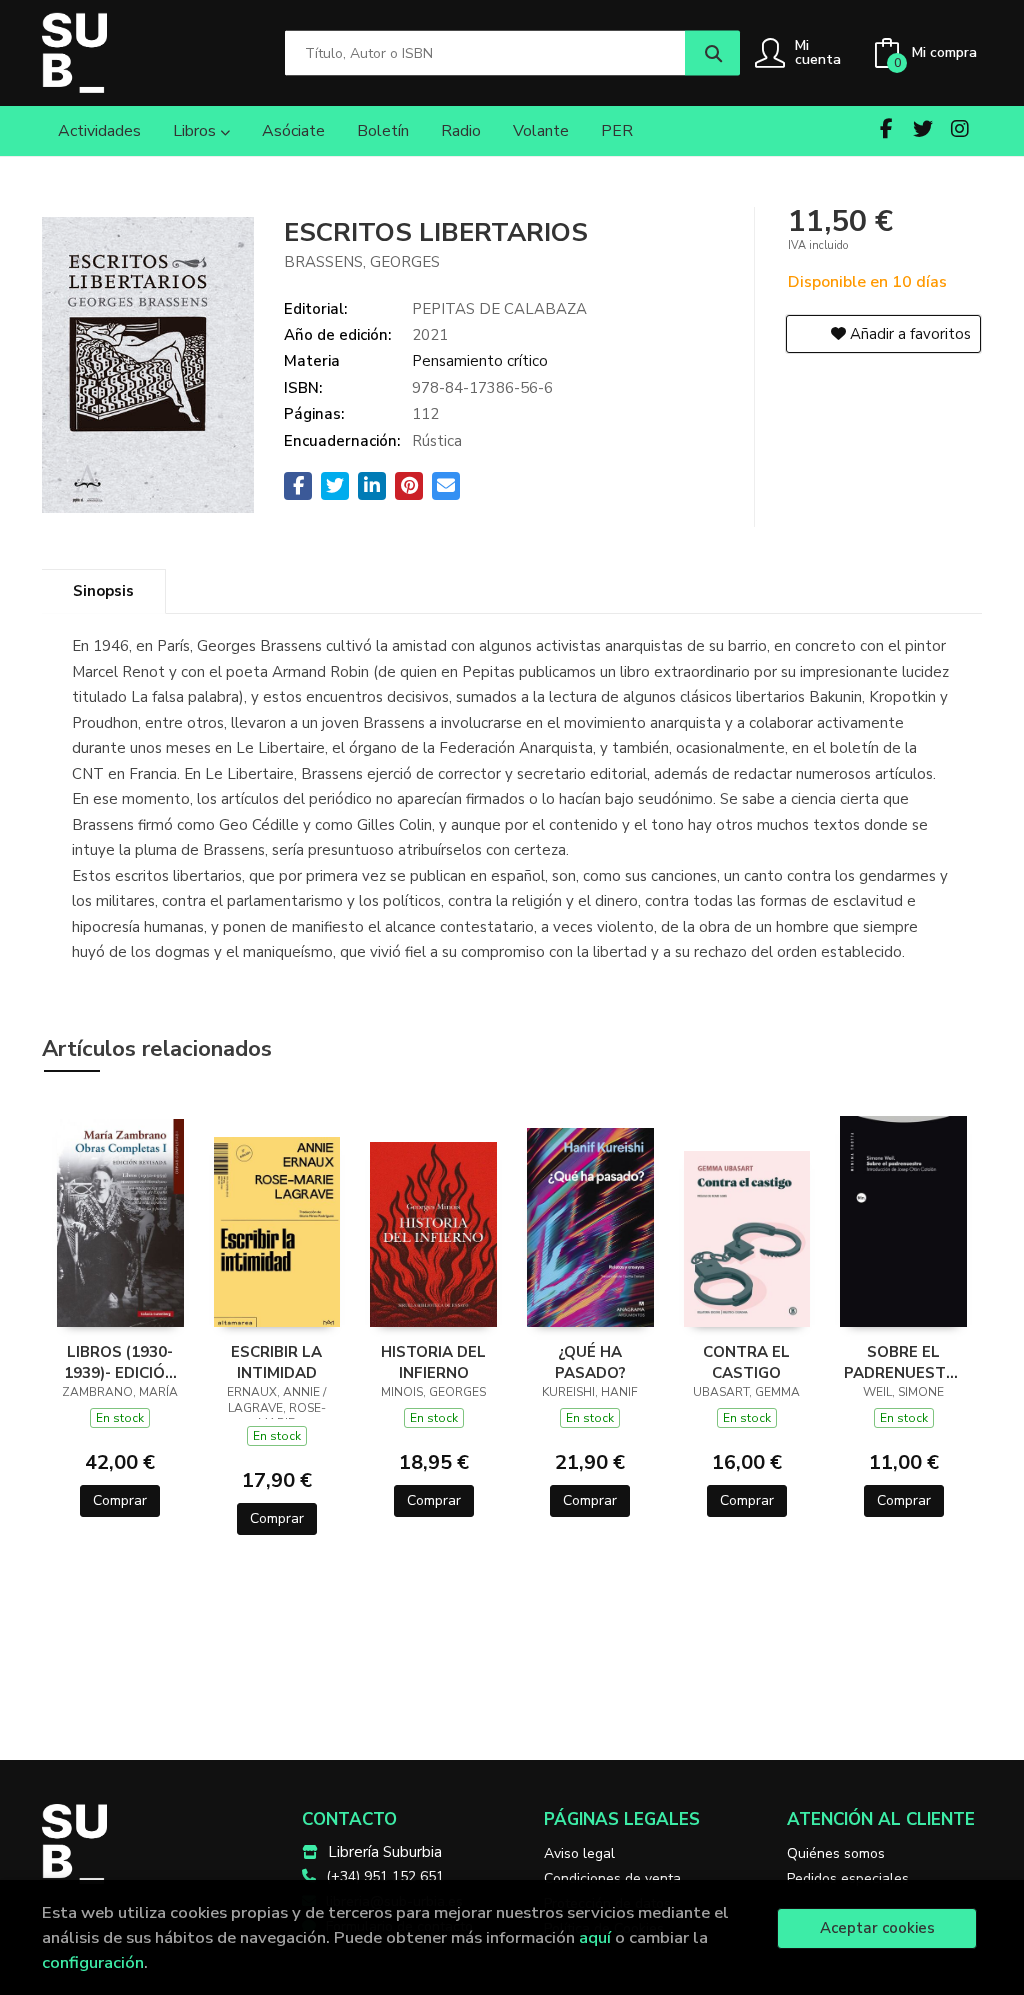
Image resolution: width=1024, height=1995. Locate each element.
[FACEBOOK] (886, 129)
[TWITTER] (923, 129)
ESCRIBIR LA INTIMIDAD (276, 1362)
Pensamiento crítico (480, 361)
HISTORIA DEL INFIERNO (433, 1362)
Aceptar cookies (877, 1928)
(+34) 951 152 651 (385, 1876)
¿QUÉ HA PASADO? (590, 1362)
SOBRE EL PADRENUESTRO (903, 1362)
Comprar (120, 1500)
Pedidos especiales (848, 1878)
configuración (93, 1962)
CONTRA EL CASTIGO (746, 1362)
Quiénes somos (836, 1853)
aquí (595, 1937)
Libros (196, 131)
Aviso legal (579, 1853)
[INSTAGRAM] (960, 129)
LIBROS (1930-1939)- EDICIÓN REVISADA (120, 1362)
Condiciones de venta (612, 1878)
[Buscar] (712, 53)
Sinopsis (103, 591)
